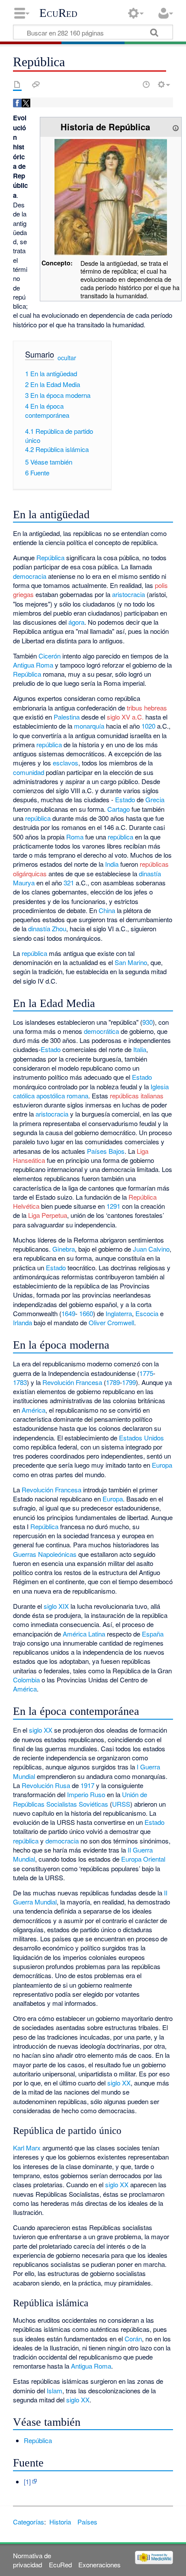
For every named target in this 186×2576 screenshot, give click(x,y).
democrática (101, 1031)
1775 (146, 1373)
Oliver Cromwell (111, 1322)
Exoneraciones (99, 2565)
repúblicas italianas (137, 1096)
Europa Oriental (143, 1859)
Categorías (29, 2522)
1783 (20, 1382)
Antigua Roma (33, 665)
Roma (75, 837)
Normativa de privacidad (32, 2560)
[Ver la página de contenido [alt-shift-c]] (17, 84)
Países (87, 2522)
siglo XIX (56, 1606)
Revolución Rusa (46, 1785)
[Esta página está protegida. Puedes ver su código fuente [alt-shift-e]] (131, 84)
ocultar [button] (67, 358)
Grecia (155, 799)
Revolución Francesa (72, 1382)
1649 (68, 1313)
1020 (148, 726)
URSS (121, 1804)
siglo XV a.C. (125, 717)
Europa (162, 1465)
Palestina (67, 717)
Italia (140, 1049)
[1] (27, 2481)
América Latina (84, 1634)
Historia (60, 2522)
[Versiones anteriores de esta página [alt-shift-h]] (146, 84)
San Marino (131, 962)
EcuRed (58, 13)
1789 (113, 1382)
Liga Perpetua (48, 1215)
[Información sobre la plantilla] (176, 127)
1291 (113, 1206)
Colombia (26, 1680)
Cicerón (50, 656)
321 (69, 883)
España (153, 1634)
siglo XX (41, 1730)
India (112, 864)
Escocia (147, 1313)
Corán (133, 2339)
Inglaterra (119, 1313)
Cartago (119, 809)
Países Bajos (106, 1151)
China (107, 910)
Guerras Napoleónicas (45, 1554)
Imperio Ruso (86, 1794)
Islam (55, 2390)
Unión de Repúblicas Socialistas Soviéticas (80, 1799)
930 (148, 1022)
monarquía (89, 726)
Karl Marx (27, 2148)
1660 (86, 1313)
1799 (129, 1382)
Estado (125, 799)
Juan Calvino (151, 1249)
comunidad (29, 772)
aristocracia (128, 594)
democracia (30, 576)
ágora (76, 622)
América (34, 1410)
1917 (87, 1785)
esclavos (66, 763)
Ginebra (64, 1249)
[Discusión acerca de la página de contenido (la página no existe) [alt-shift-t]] (36, 84)
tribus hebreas (147, 708)
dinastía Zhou (47, 928)
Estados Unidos (141, 1438)
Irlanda (22, 1322)
